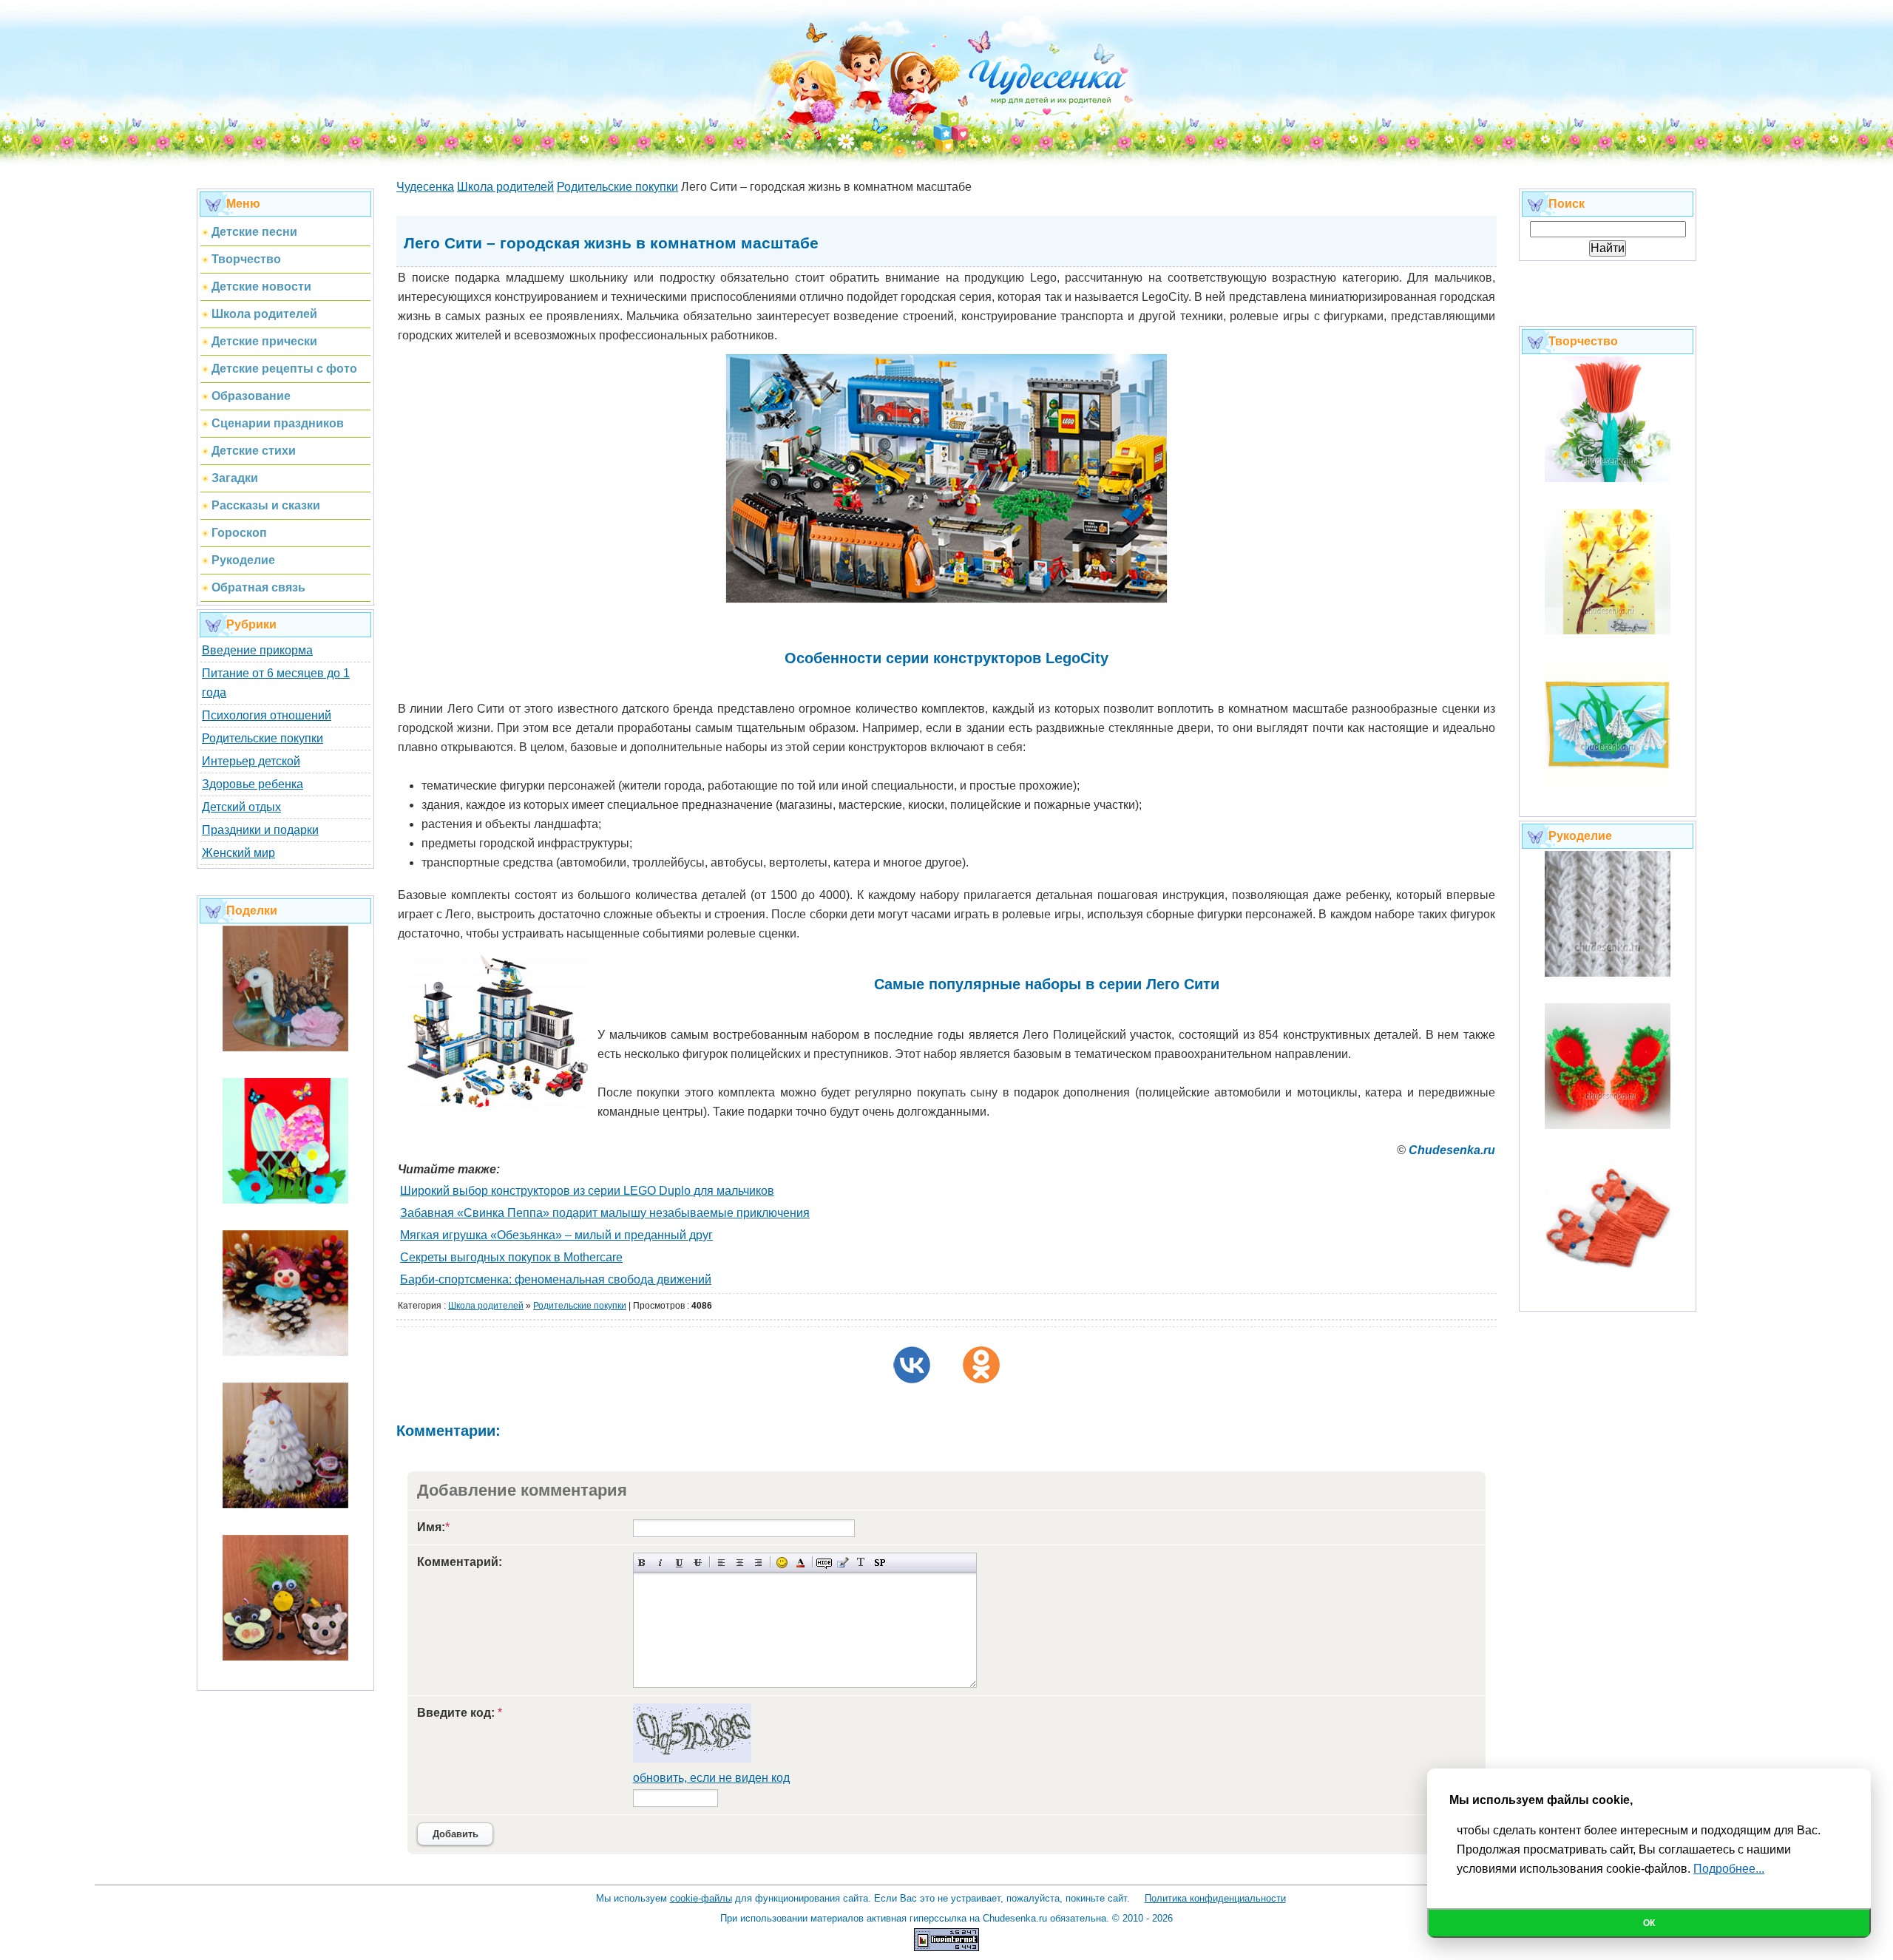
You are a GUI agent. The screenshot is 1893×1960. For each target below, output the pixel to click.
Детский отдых (241, 807)
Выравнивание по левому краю (721, 1563)
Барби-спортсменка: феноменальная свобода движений (556, 1279)
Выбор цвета (800, 1563)
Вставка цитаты (843, 1563)
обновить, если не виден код (711, 1778)
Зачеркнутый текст (698, 1563)
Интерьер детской (251, 761)
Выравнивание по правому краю (758, 1563)
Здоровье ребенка (253, 784)
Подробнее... (1729, 1869)
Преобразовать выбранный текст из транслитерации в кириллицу (861, 1563)
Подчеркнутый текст (679, 1563)
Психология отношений (267, 715)
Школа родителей (486, 1306)
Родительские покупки (263, 738)
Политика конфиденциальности (1215, 1898)
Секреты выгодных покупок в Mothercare (511, 1257)
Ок (1649, 1923)
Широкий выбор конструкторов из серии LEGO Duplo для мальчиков (587, 1191)
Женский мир (238, 853)
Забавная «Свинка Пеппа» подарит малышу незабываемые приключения (605, 1213)
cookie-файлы (701, 1898)
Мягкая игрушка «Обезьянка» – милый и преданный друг (556, 1235)
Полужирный (642, 1563)
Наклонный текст (661, 1563)
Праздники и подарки (260, 830)
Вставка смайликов (782, 1563)
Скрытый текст (824, 1563)
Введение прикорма (257, 650)
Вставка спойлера (880, 1563)
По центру (740, 1563)
